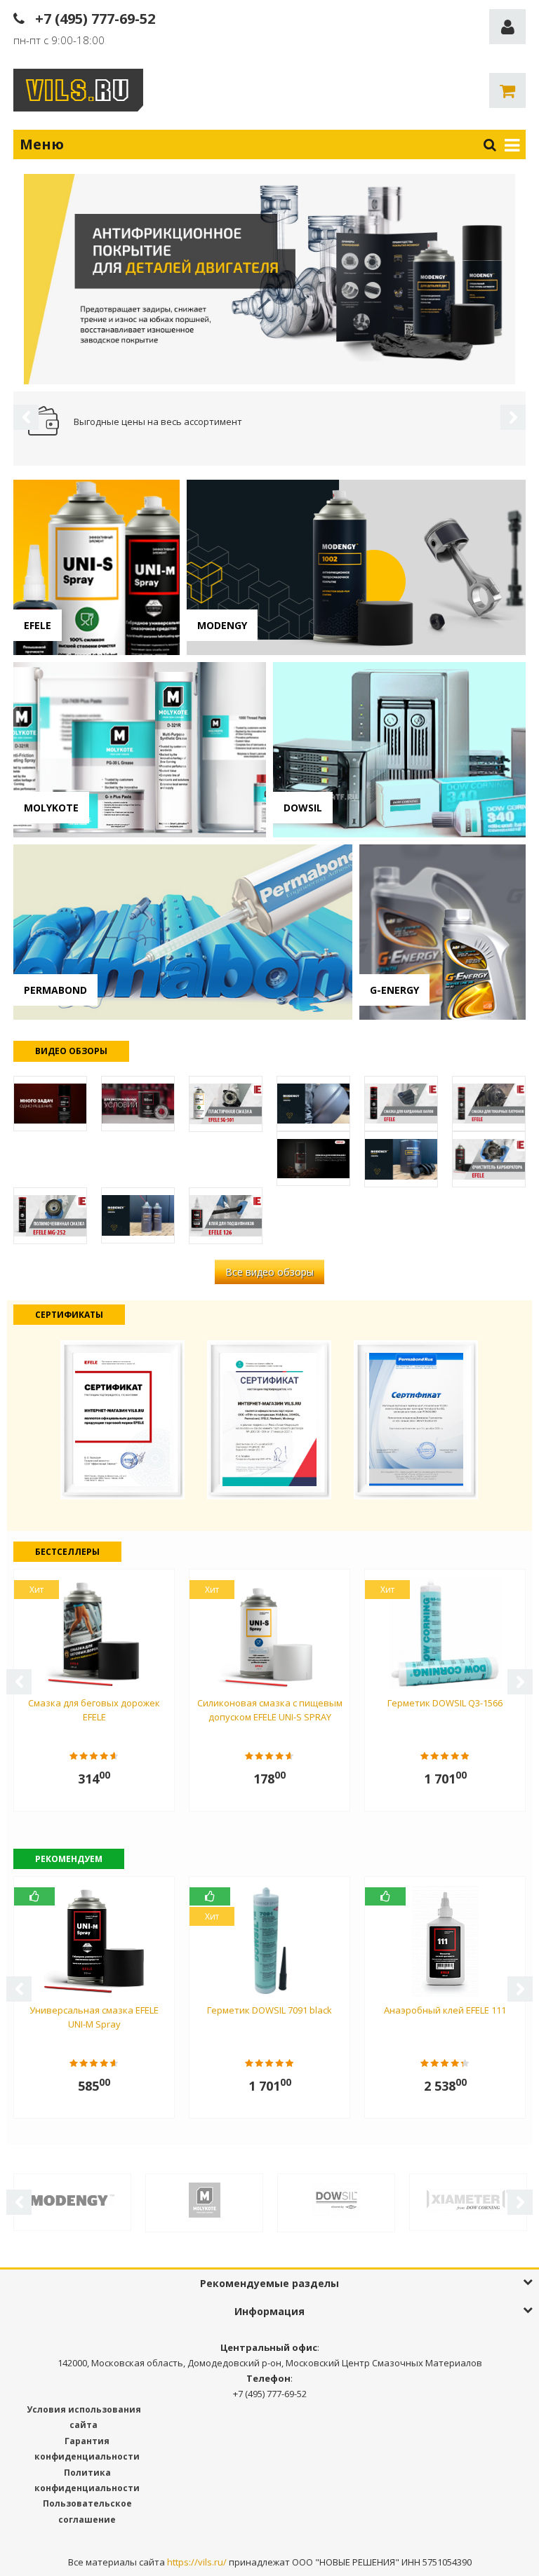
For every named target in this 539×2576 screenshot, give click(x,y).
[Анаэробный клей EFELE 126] (226, 1215)
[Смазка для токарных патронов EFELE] (489, 1104)
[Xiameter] (468, 2199)
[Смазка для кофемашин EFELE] (313, 1159)
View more (97, 567)
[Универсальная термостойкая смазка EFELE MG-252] (50, 1215)
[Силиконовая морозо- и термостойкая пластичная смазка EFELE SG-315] (138, 1104)
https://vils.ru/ (197, 2562)
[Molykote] (204, 2199)
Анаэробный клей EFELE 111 (445, 2010)
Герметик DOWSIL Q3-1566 (445, 1703)
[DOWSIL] (336, 2199)
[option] (269, 279)
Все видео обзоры (269, 1272)
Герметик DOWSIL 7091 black (269, 2010)
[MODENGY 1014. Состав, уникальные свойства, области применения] (313, 1104)
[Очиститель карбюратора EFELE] (489, 1159)
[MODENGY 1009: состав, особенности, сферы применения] (401, 1159)
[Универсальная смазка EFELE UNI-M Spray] (50, 1104)
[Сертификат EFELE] (122, 1418)
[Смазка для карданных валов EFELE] (401, 1104)
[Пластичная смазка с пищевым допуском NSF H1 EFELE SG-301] (226, 1104)
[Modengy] (72, 2199)
